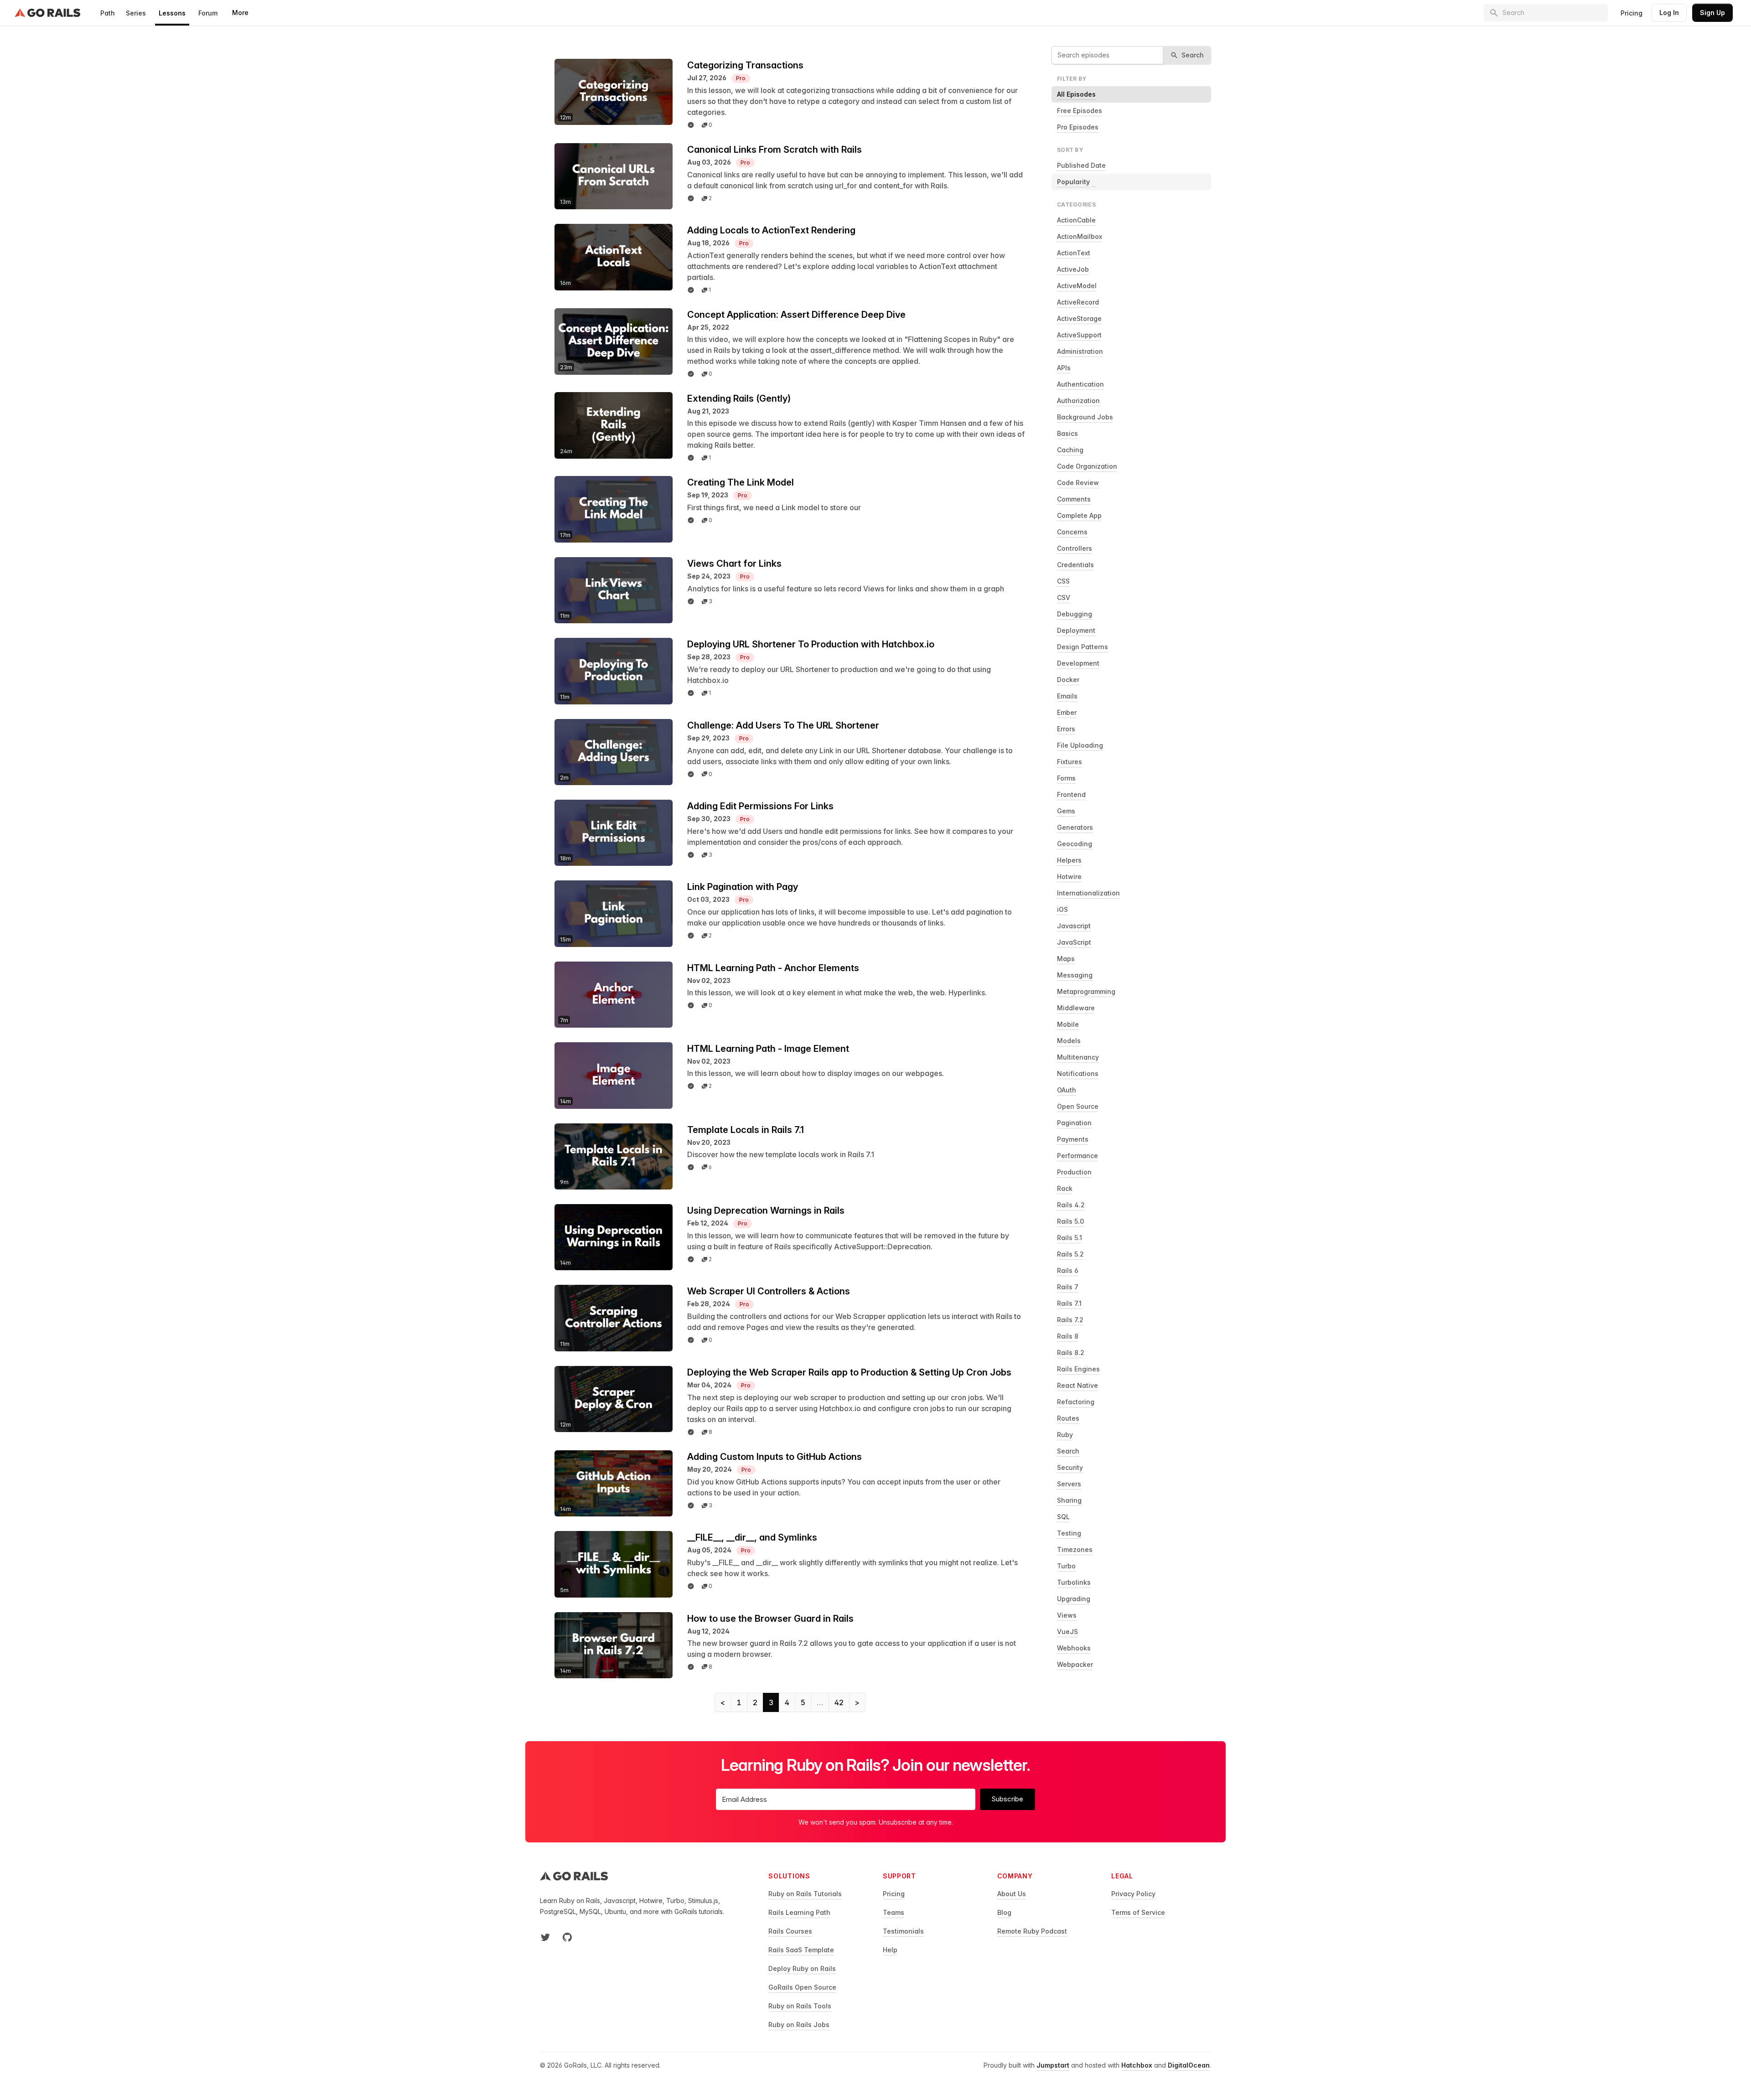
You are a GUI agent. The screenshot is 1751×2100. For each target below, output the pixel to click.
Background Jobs (1085, 417)
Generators (1075, 827)
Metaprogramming (1086, 991)
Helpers (1069, 860)
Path (108, 13)
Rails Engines (1078, 1369)
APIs (1064, 368)
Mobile (1068, 1024)
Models (1069, 1041)
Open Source (1078, 1106)
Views (1067, 1615)
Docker (1068, 680)
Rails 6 (1068, 1270)
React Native (1078, 1385)
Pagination (1074, 1123)
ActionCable (1076, 220)
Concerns (1072, 532)
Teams (894, 1912)
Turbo (1066, 1566)
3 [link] (771, 1702)
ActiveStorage (1079, 318)
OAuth (1067, 1090)
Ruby (1065, 1435)
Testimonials (903, 1931)
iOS (1062, 909)
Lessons (172, 13)
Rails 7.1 (1069, 1303)
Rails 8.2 (1071, 1353)
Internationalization (1088, 893)
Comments (1074, 499)
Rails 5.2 (1070, 1254)
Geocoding (1075, 844)
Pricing (1632, 13)
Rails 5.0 (1070, 1221)
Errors (1066, 729)
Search (1068, 1451)
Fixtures (1070, 762)
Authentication (1080, 384)
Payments (1073, 1139)
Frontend (1071, 794)
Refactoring (1076, 1402)
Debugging (1075, 614)
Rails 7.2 (1070, 1320)
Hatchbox (1137, 2065)
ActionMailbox (1080, 236)
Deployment (1076, 630)
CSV (1064, 597)
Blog (1004, 1912)
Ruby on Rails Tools (800, 2006)
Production (1074, 1172)
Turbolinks (1074, 1582)
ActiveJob (1073, 269)
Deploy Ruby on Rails (802, 1968)
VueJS (1067, 1632)
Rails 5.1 (1070, 1238)
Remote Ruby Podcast (1032, 1931)
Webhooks (1074, 1648)
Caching (1070, 450)
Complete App (1079, 515)
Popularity (1073, 182)
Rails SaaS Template (801, 1950)
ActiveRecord (1078, 302)
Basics (1067, 433)
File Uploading (1080, 745)
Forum (208, 13)
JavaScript (1074, 942)
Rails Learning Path (799, 1912)
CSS (1063, 581)
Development (1078, 663)
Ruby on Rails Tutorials (805, 1894)
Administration (1080, 351)
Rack (1065, 1188)
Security (1070, 1467)
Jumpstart (1053, 2065)
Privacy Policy (1133, 1894)
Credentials (1075, 565)
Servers (1069, 1484)
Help (890, 1950)
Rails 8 (1068, 1336)
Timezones (1075, 1549)
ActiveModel (1077, 286)
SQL (1063, 1517)
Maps (1066, 959)
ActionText (1074, 253)
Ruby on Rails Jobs (799, 2025)
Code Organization (1087, 466)
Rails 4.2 (1071, 1205)
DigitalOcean (1189, 2065)
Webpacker (1075, 1664)
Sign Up (1712, 13)
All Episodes (1076, 94)
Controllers (1075, 548)
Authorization (1078, 401)
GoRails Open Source (802, 1987)
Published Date (1081, 165)
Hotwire (1069, 877)
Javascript (1074, 926)
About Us (1012, 1894)
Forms (1066, 778)
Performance (1078, 1156)
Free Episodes (1080, 111)
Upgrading (1074, 1599)
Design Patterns (1083, 647)
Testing (1069, 1533)
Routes (1068, 1418)
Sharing (1069, 1500)
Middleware (1076, 1008)
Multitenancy (1078, 1057)
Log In (1669, 13)
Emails (1067, 696)
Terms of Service (1138, 1912)
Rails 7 (1068, 1287)
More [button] (240, 13)
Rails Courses (790, 1931)
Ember (1067, 712)
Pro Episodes (1078, 127)
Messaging (1075, 975)
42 (839, 1702)
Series (136, 13)
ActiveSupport (1079, 335)
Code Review (1078, 483)
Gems (1066, 811)
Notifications (1078, 1073)
